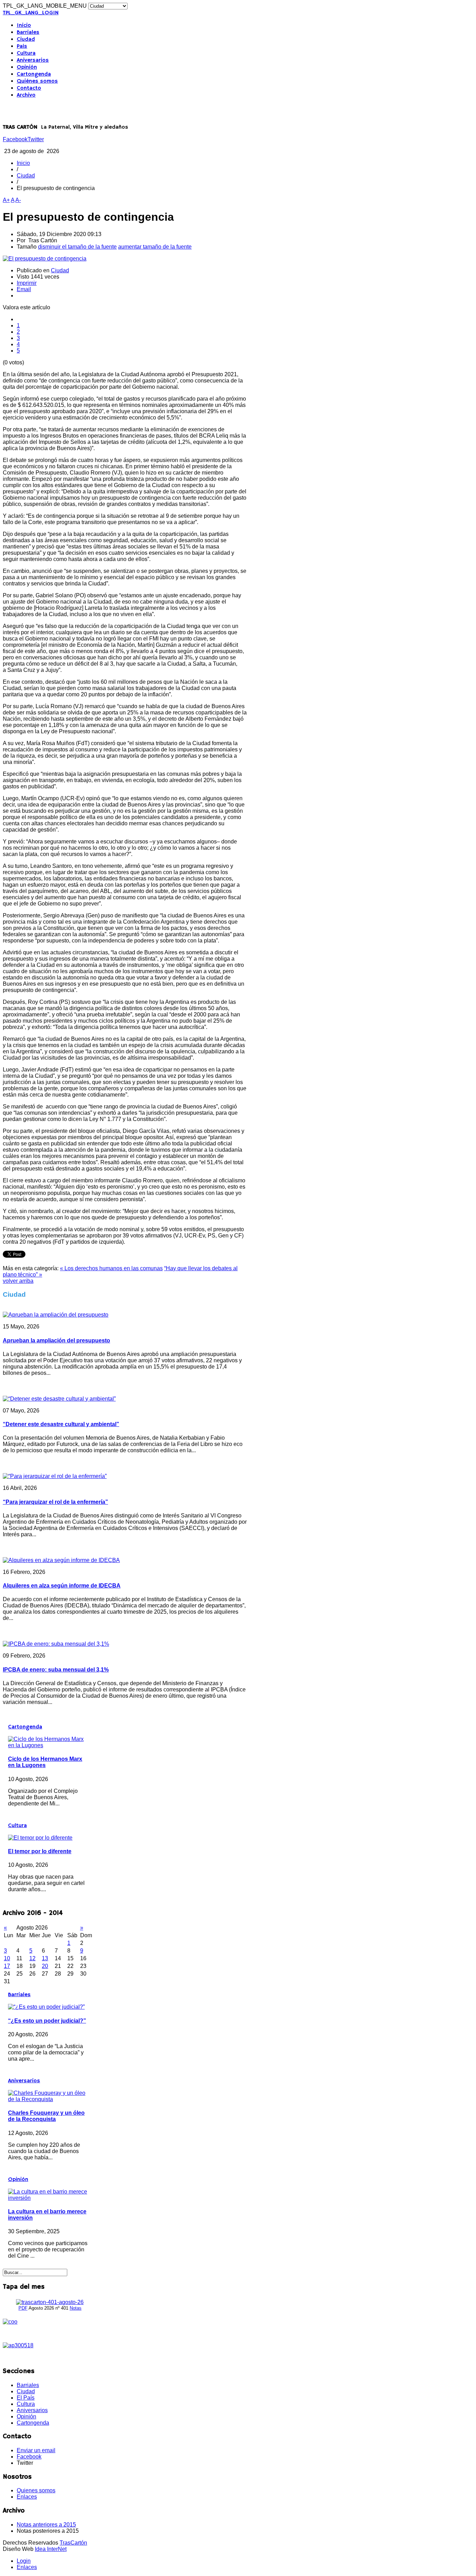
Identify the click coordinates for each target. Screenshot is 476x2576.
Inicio (24, 25)
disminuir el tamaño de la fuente (77, 247)
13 (45, 1958)
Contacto (29, 88)
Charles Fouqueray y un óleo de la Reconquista (46, 2116)
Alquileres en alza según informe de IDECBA (62, 1586)
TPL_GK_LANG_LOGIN (31, 13)
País (22, 46)
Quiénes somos (37, 81)
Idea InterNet (51, 2549)
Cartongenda (34, 74)
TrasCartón (73, 2543)
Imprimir (27, 283)
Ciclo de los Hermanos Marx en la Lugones (45, 1762)
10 (7, 1958)
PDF (23, 2308)
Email (24, 289)
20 (45, 1966)
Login (24, 2561)
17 (7, 1966)
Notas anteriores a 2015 (46, 2525)
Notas (76, 2308)
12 (32, 1958)
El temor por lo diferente (40, 1851)
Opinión (27, 67)
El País (26, 2398)
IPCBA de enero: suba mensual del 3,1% (56, 1670)
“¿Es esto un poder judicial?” (47, 2021)
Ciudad (26, 39)
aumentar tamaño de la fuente (155, 247)
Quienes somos (36, 2490)
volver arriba (18, 1281)
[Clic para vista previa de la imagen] (45, 259)
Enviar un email (36, 2450)
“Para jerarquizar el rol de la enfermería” (55, 1502)
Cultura (26, 53)
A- (18, 200)
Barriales (28, 32)
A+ (6, 200)
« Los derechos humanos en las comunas (111, 1268)
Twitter (36, 139)
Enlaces (27, 2497)
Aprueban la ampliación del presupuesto (56, 1340)
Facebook (15, 139)
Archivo (26, 95)
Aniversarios (33, 60)
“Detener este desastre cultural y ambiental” (61, 1424)
